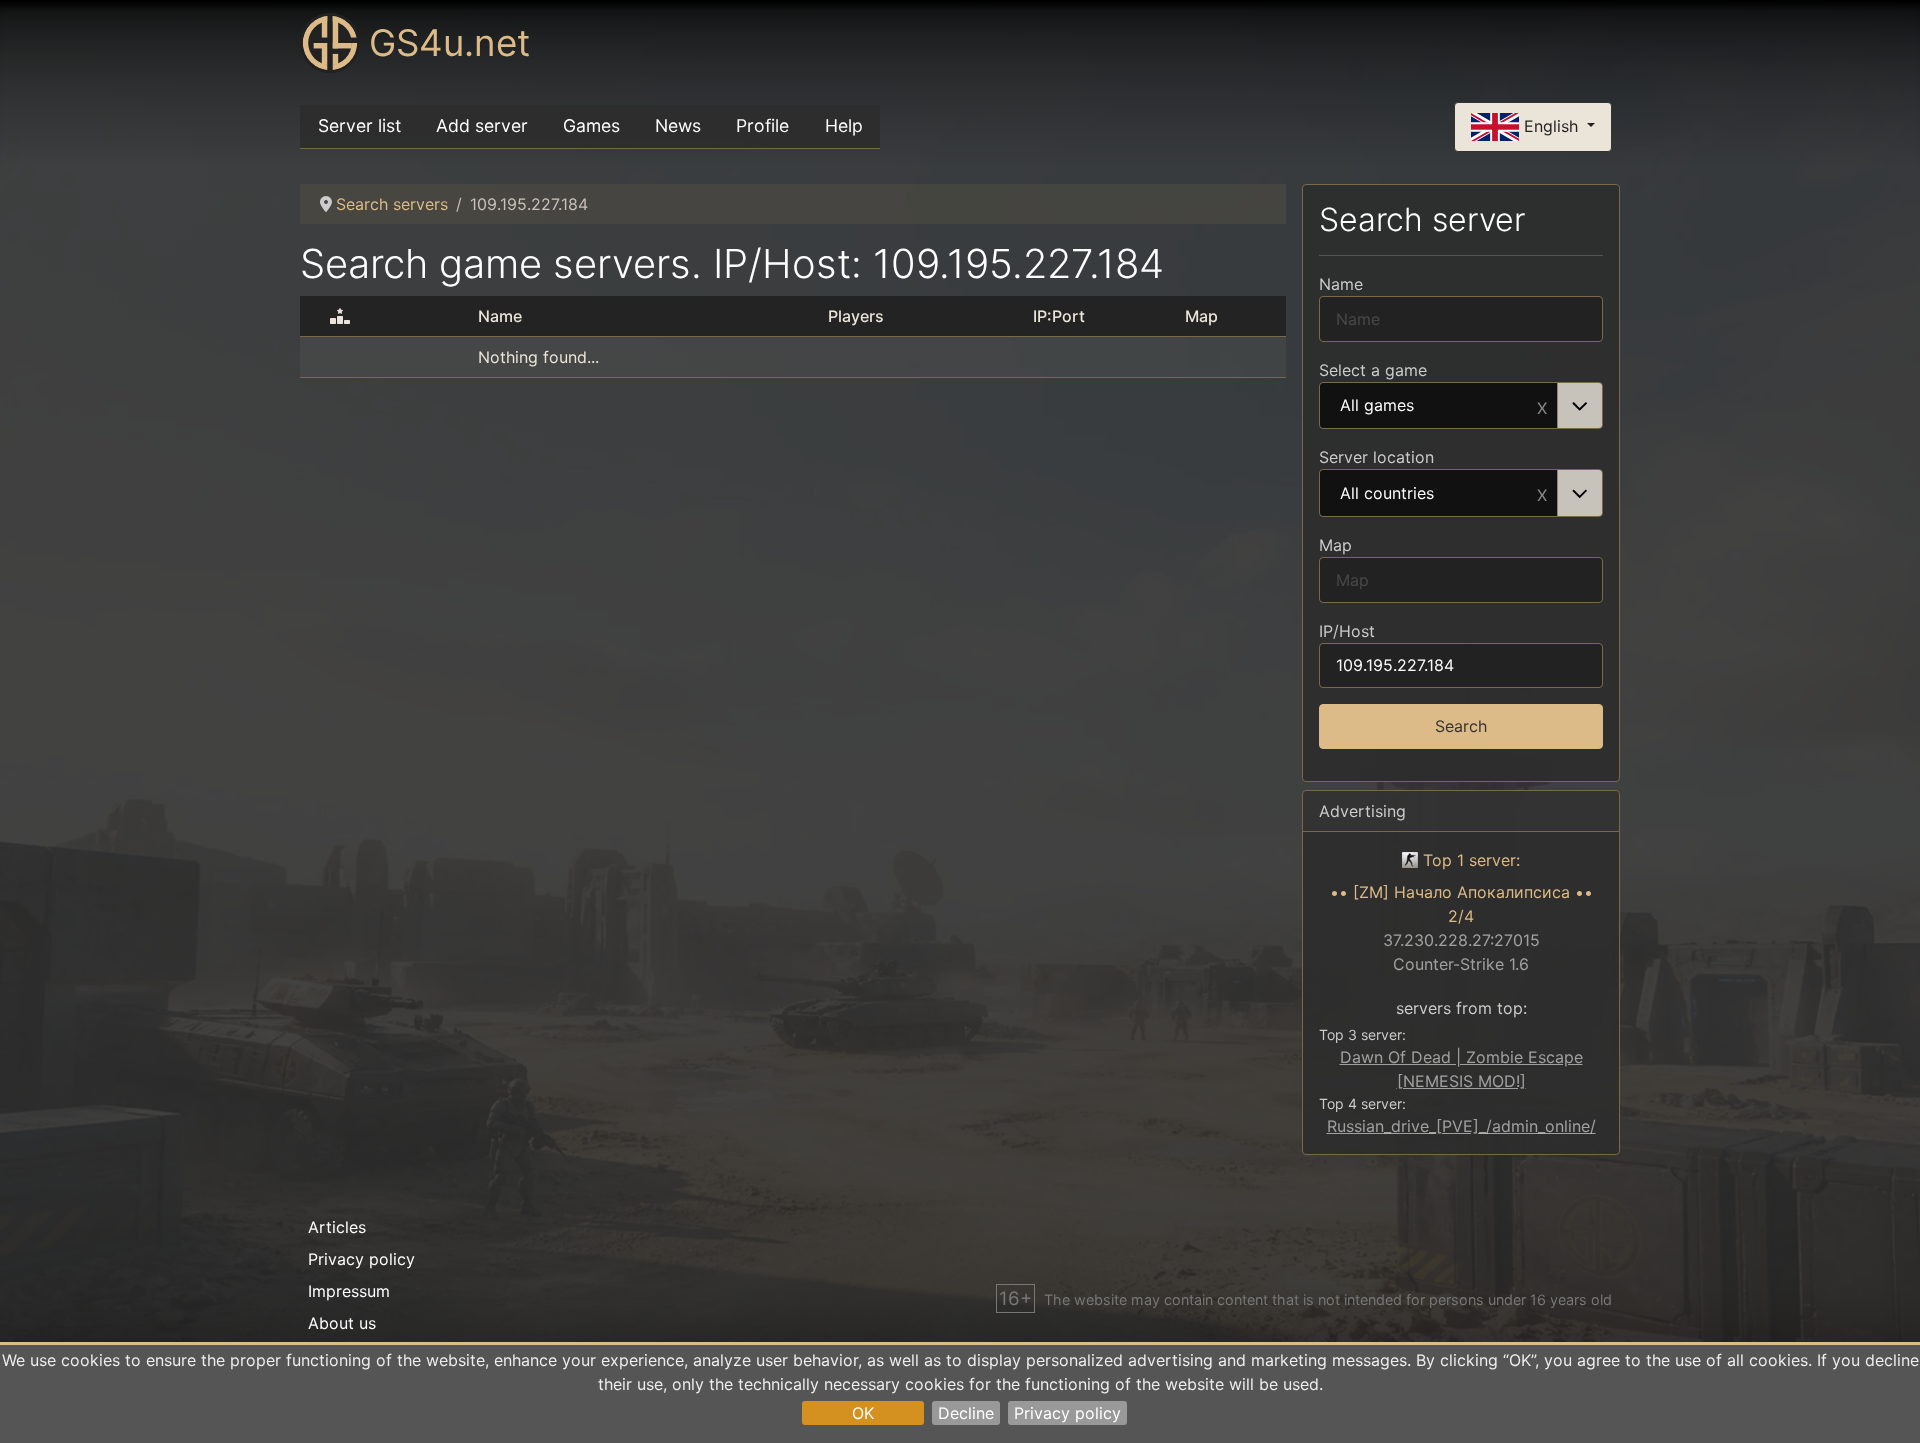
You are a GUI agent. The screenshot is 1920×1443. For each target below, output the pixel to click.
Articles (337, 1227)
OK (863, 1413)
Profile (762, 125)
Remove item (1542, 406)
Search (1461, 726)
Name (1341, 284)
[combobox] (1461, 406)
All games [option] (1377, 406)
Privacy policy (1067, 1413)
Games (591, 125)
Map (1335, 545)
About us (342, 1323)
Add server (482, 125)
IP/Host (1347, 631)
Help (844, 125)
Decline (966, 1413)
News (678, 125)
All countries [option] (1387, 494)
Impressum (349, 1291)
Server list (359, 125)
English (1551, 125)
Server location (1376, 457)
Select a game (1373, 370)
